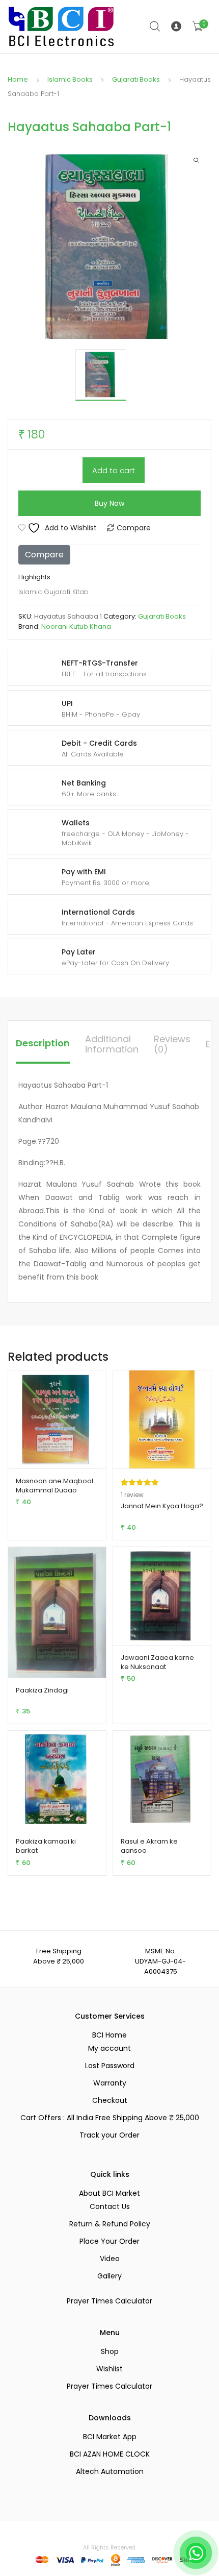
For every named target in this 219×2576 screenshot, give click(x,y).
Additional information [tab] (112, 1044)
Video (110, 2259)
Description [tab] (43, 1043)
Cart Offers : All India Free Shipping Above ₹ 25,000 (110, 2118)
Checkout (110, 2100)
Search (155, 27)
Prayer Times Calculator (109, 2301)
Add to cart (114, 470)
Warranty (110, 2083)
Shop (110, 2351)
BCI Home (109, 2035)
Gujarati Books (136, 79)
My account (109, 2048)
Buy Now (109, 503)
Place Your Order (109, 2241)
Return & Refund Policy (110, 2224)
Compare (134, 528)
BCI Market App (110, 2437)
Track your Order (109, 2135)
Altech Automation (110, 2471)
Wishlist (109, 2369)
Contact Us (110, 2206)
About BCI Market (109, 2193)
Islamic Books (70, 79)
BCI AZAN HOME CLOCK (110, 2454)
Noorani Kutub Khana (76, 627)
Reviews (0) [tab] (172, 1044)
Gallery (109, 2276)
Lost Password (110, 2066)
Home (18, 79)
